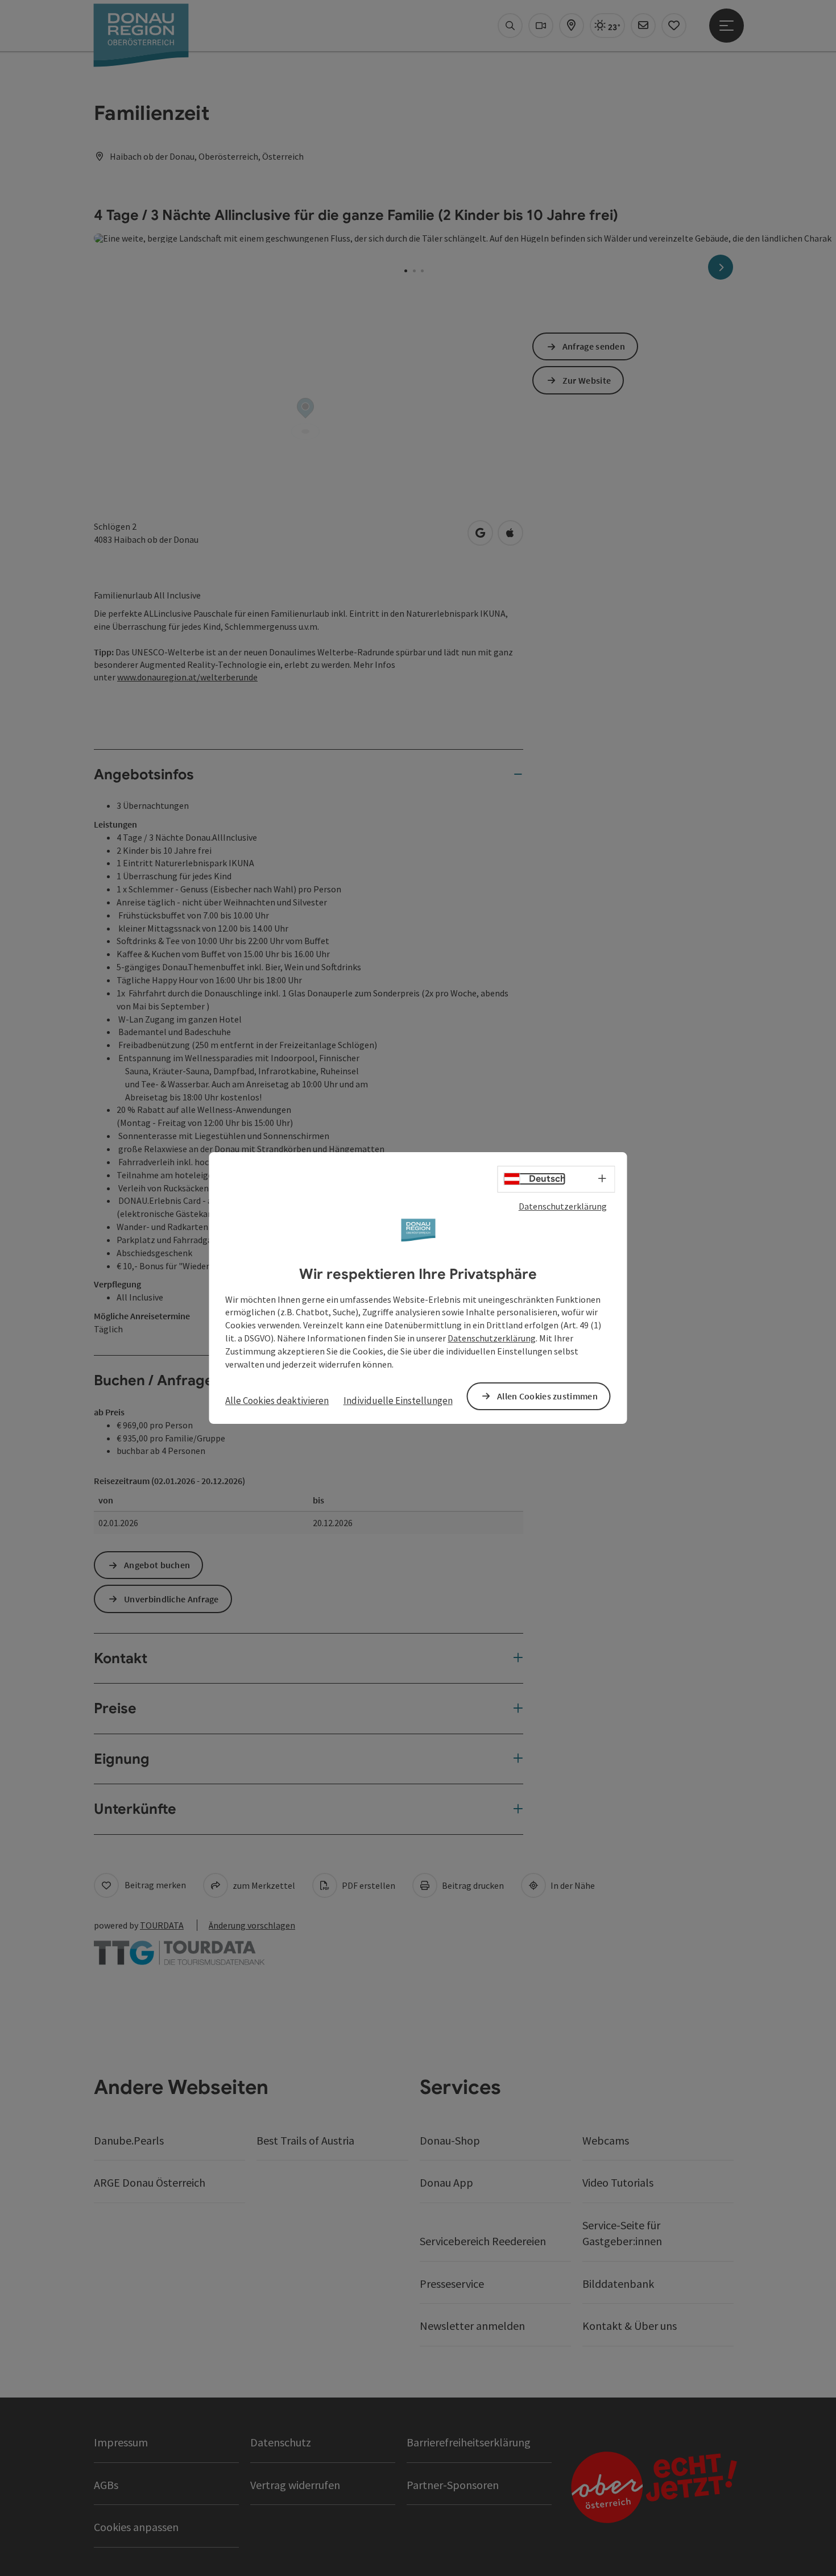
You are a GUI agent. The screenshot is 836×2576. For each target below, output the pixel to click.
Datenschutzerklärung (563, 1206)
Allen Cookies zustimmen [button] (547, 1396)
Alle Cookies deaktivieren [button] (277, 1401)
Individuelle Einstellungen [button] (398, 1401)
